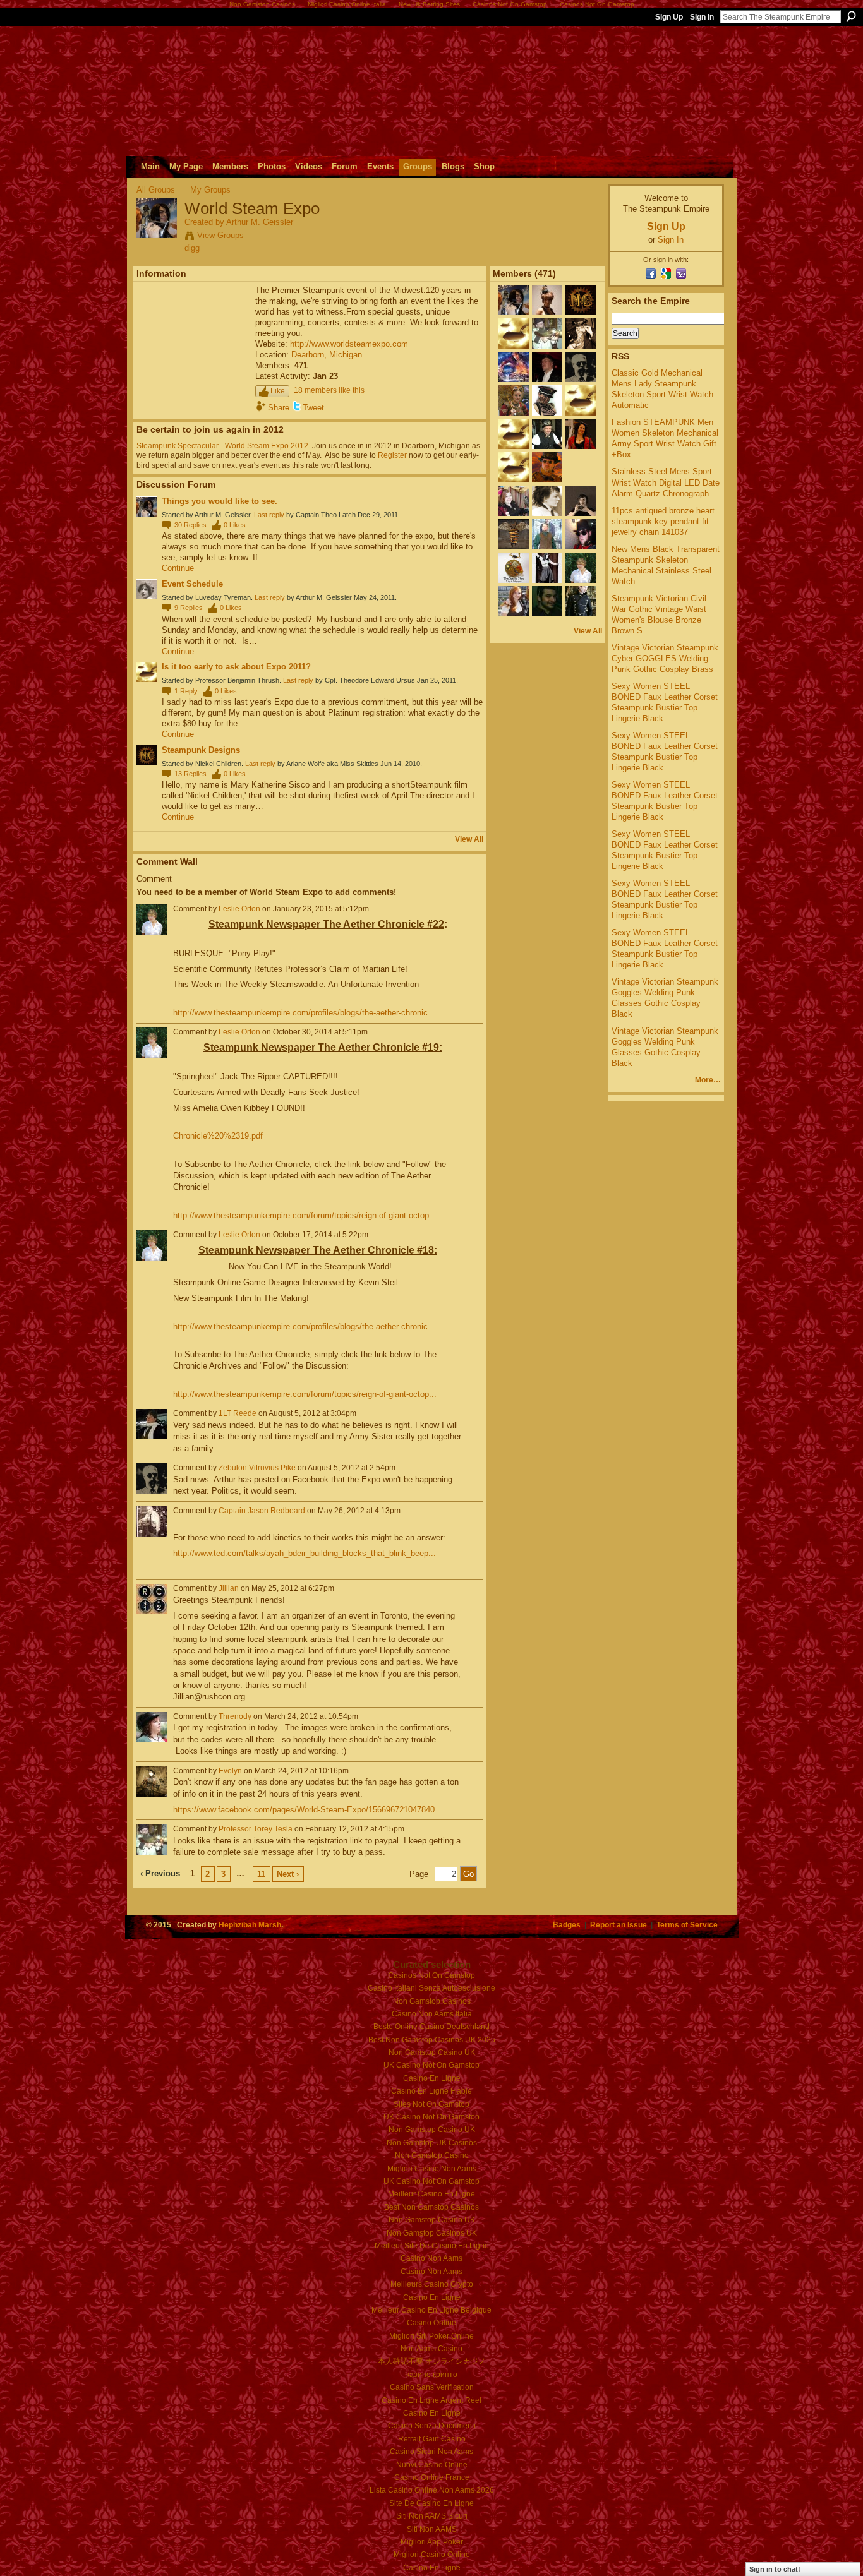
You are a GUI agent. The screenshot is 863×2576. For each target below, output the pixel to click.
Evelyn (230, 1771)
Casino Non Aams (431, 2258)
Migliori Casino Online (432, 2555)
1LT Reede (238, 1413)
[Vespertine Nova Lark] (514, 580)
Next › (288, 1874)
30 (190, 525)
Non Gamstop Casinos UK (432, 2233)
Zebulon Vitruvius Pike (257, 1468)
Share (279, 408)
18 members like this (329, 390)
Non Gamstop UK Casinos (432, 2143)
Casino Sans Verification (432, 2387)
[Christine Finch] (581, 413)
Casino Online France (432, 2477)
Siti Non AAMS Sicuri (432, 2516)
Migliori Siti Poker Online (431, 2336)
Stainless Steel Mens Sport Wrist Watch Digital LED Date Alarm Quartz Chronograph (666, 482)
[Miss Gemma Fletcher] (514, 413)
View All (469, 839)
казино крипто (432, 2375)
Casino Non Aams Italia (432, 2014)
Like (278, 391)
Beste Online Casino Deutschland (431, 2027)
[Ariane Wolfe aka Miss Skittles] (581, 446)
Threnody (235, 1716)
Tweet (313, 408)
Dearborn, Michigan (327, 355)
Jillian (229, 1588)
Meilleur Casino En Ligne (431, 2194)
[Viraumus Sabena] (581, 547)
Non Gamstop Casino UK (432, 2052)
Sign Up (669, 17)
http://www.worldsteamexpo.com (349, 344)
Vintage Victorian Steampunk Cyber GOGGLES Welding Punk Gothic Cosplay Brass (665, 658)
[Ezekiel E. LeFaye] (547, 614)
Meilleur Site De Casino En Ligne (432, 2246)
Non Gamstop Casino (432, 2155)
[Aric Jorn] (547, 480)
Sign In (702, 17)
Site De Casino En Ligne (431, 2503)
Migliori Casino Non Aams (432, 2169)
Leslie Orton (239, 909)
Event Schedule (192, 584)
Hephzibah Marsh (250, 1925)
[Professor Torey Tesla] (547, 346)
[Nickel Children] (581, 313)
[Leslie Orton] (581, 580)
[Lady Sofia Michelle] (547, 313)
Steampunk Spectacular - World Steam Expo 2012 (222, 446)
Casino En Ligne (432, 2078)
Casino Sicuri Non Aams (431, 2452)
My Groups (210, 190)
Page (419, 1874)
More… (708, 1080)
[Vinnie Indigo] (514, 547)
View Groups (220, 235)
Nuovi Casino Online (432, 2465)
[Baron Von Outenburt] (514, 446)
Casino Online (431, 2323)
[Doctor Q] (581, 346)
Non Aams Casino (431, 2349)
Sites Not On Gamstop (431, 2104)
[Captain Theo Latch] (547, 413)
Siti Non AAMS (432, 2529)
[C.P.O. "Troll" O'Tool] (547, 380)
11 (261, 1874)
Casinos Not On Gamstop (431, 1975)
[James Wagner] (581, 480)
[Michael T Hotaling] (581, 614)
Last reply (269, 515)
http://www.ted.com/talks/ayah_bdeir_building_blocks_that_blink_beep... (305, 1553)
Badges (567, 1925)
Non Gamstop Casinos (432, 2001)
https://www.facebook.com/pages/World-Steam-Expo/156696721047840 (304, 1810)
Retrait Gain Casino (432, 2439)
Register (392, 455)
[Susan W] (514, 380)
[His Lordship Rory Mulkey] (547, 547)
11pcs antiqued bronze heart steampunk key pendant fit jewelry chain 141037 (663, 521)
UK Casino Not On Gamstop (431, 2065)
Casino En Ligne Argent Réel (431, 2400)
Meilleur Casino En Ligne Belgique (431, 2310)
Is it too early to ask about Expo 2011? (236, 667)
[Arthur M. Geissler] (157, 236)
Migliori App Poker (432, 2542)
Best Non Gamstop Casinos (431, 2207)
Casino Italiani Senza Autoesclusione (431, 1988)
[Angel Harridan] (547, 513)
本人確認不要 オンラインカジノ (432, 2361)
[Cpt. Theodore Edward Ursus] (514, 480)
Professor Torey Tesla (256, 1829)
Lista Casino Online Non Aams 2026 (432, 2490)
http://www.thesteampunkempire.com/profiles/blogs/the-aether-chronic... (304, 1013)
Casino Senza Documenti (432, 2426)
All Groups (156, 190)
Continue (178, 568)
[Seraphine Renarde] (514, 513)
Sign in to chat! (775, 2569)
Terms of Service (687, 1925)
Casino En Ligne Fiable (431, 2091)
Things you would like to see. (220, 501)
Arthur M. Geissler (260, 222)
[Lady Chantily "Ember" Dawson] (514, 614)
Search (851, 16)
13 (190, 774)
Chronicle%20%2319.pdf (218, 1136)
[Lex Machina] (581, 513)
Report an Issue (619, 1925)
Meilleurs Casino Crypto (432, 2284)
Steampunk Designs (201, 750)
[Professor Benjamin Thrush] (514, 346)
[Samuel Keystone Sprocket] (547, 446)
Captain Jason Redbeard (262, 1511)
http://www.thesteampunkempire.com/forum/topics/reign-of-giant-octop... (305, 1215)
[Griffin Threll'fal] (547, 580)
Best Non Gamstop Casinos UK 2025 (432, 2040)
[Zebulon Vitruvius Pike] (581, 380)
